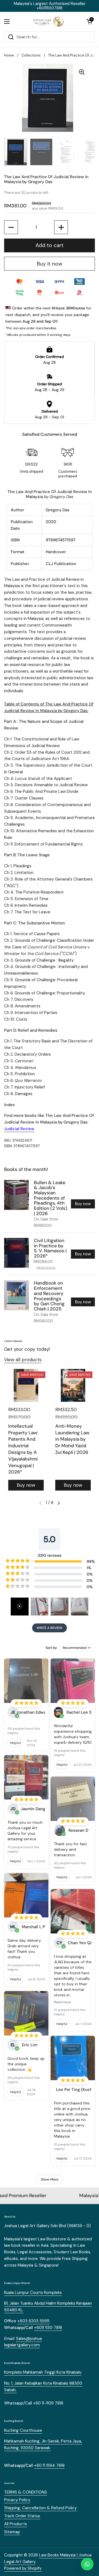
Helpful (15, 1743)
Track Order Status (22, 2516)
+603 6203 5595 (33, 2321)
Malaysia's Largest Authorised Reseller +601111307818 (50, 6)
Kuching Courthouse (23, 2430)
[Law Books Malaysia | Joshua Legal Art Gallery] (48, 22)
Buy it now (50, 264)
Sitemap (12, 2532)
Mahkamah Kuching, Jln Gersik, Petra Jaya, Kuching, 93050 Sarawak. (43, 2444)
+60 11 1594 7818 (49, 2465)
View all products (23, 1360)
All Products (16, 2524)
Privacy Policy (17, 2500)
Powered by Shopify (23, 2568)
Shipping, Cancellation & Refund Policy (40, 2508)
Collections (31, 55)
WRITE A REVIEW (50, 1628)
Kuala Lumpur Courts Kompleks (33, 2293)
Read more (62, 2002)
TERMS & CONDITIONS (26, 2492)
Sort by (51, 1648)
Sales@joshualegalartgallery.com (23, 2342)
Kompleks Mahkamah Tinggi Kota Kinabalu (43, 2372)
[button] (89, 22)
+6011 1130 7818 (48, 2328)
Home (9, 55)
